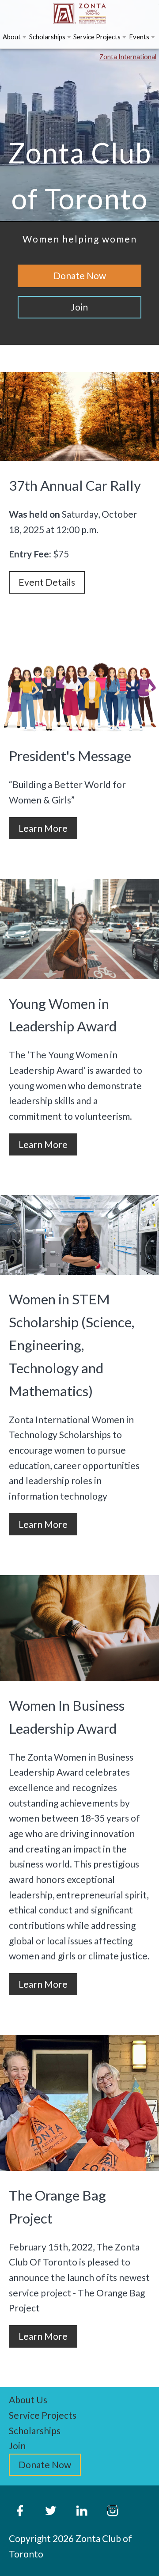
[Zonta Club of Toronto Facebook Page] (20, 2511)
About (12, 37)
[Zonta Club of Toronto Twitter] (51, 2511)
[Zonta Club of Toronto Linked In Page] (82, 2511)
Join (17, 2445)
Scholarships (47, 37)
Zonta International (128, 57)
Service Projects (97, 37)
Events (139, 37)
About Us (28, 2400)
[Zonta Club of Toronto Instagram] (113, 2511)
